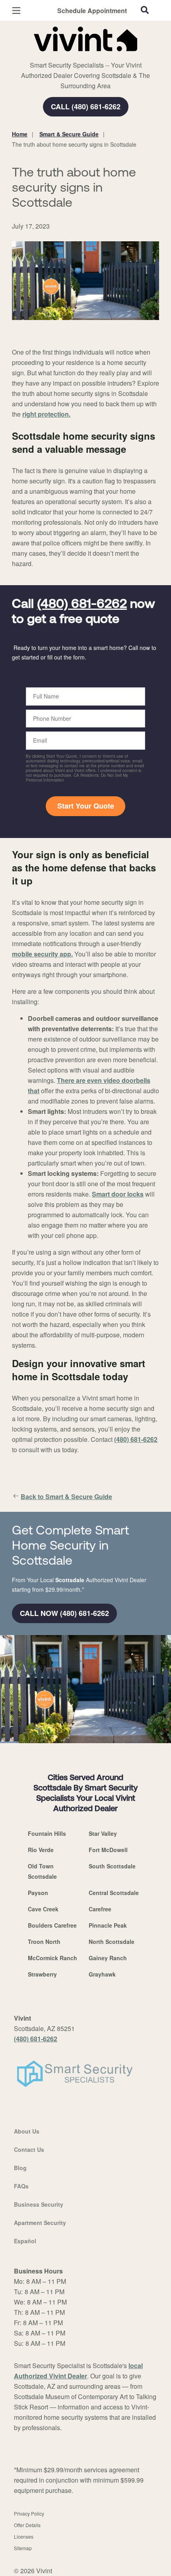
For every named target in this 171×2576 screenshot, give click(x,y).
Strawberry (42, 1974)
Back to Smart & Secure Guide (66, 1497)
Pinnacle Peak (108, 1925)
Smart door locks (118, 1194)
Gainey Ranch (108, 1958)
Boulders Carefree (52, 1925)
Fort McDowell (108, 1850)
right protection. (46, 414)
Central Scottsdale (114, 1893)
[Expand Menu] (85, 56)
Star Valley (103, 1833)
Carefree (100, 1909)
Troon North (44, 1942)
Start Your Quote (86, 806)
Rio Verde (41, 1850)
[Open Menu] (16, 11)
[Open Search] (145, 10)
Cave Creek (43, 1909)
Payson (38, 1893)
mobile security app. (42, 954)
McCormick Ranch (52, 1958)
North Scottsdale (112, 1942)
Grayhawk (102, 1974)
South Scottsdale (112, 1866)
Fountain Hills (47, 1833)
